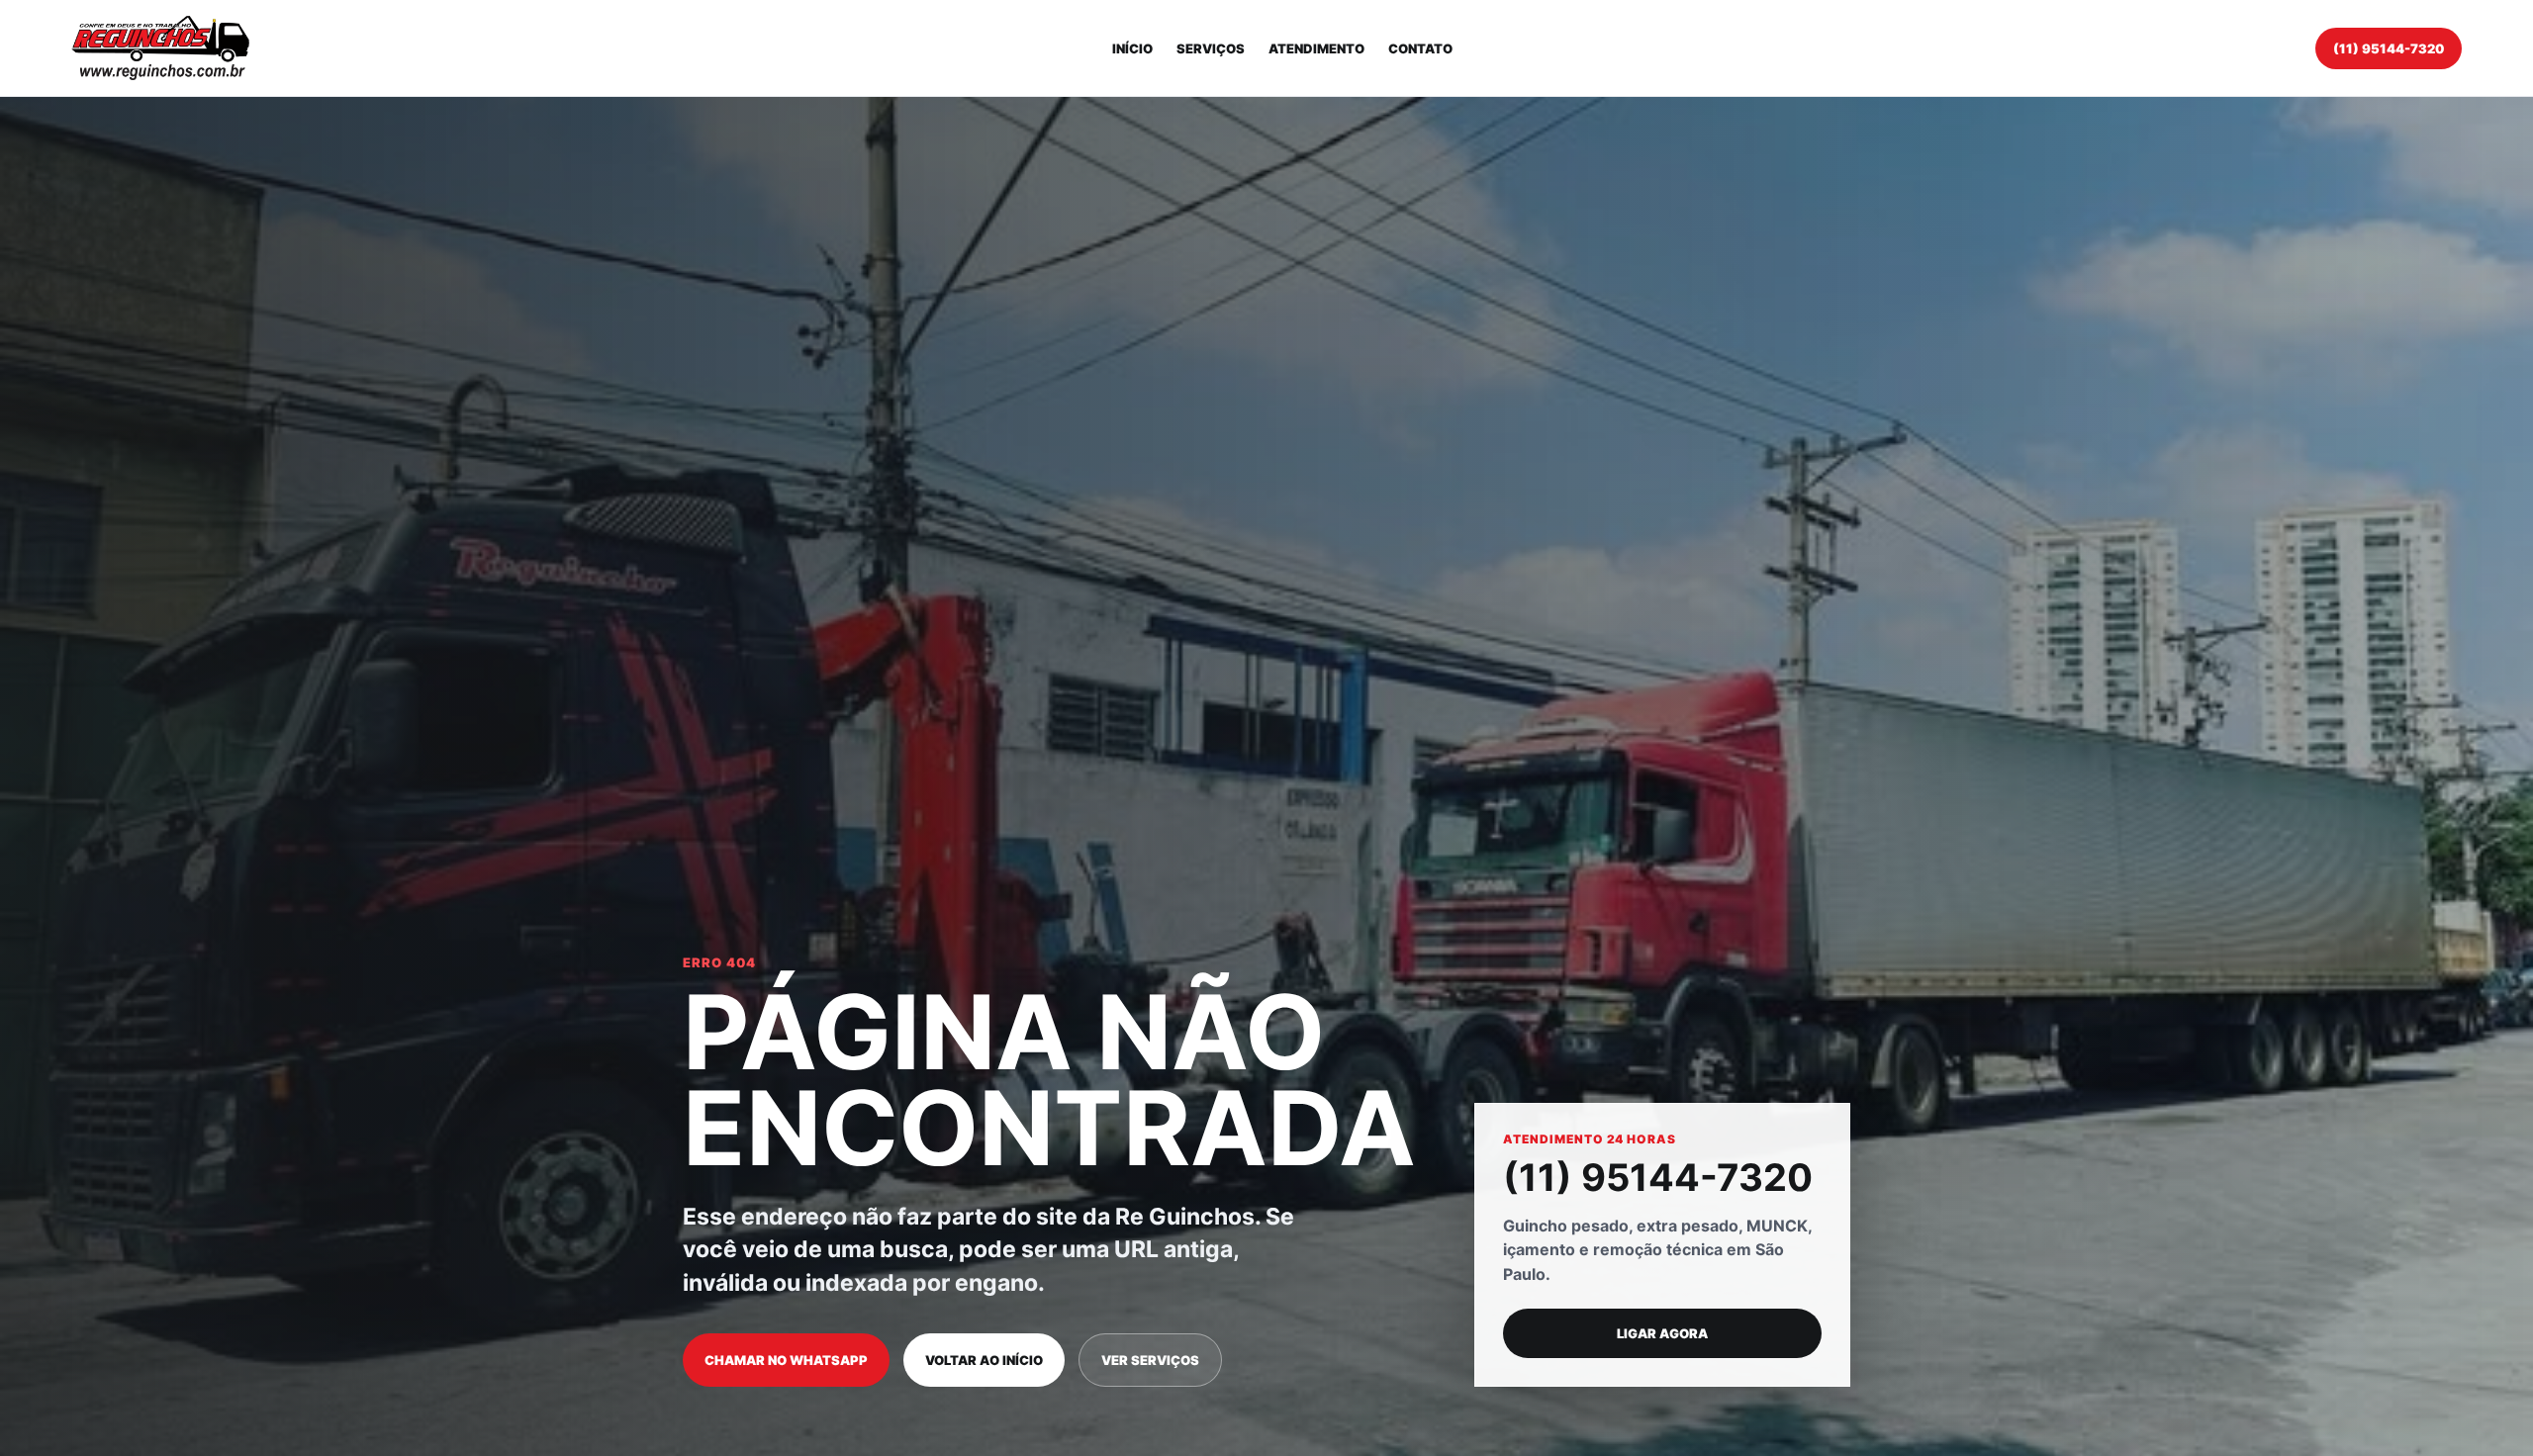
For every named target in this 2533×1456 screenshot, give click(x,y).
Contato (1420, 48)
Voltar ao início (984, 1360)
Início (1132, 48)
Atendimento (1316, 48)
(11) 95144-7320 (2389, 48)
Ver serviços (1150, 1360)
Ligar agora (1662, 1333)
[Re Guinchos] (160, 48)
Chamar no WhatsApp (786, 1360)
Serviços (1211, 48)
